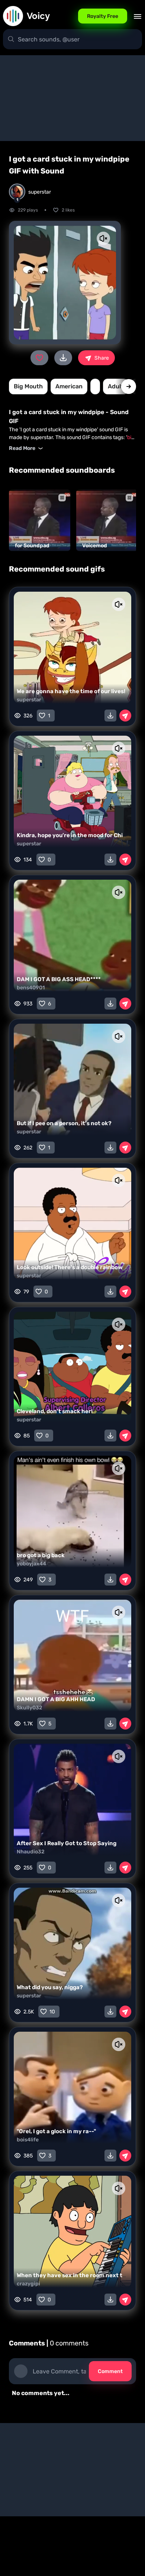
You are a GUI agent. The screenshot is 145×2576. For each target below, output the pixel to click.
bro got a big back (41, 1555)
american (69, 386)
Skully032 (30, 1708)
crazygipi (28, 2284)
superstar (29, 700)
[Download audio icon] (63, 358)
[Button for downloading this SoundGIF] (110, 716)
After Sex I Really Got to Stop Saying (67, 1843)
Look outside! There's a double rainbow (70, 1267)
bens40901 (31, 988)
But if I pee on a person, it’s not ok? (64, 1123)
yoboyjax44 (31, 1564)
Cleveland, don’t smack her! (55, 1411)
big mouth (28, 386)
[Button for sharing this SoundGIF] (125, 716)
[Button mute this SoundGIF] (103, 238)
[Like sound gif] (39, 358)
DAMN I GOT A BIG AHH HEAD (56, 1699)
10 (52, 2012)
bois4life (28, 2140)
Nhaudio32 (31, 1852)
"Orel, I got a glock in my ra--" (56, 2131)
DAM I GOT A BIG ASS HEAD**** (59, 979)
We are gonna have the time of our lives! (71, 691)
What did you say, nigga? (50, 1987)
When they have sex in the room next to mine (79, 2275)
